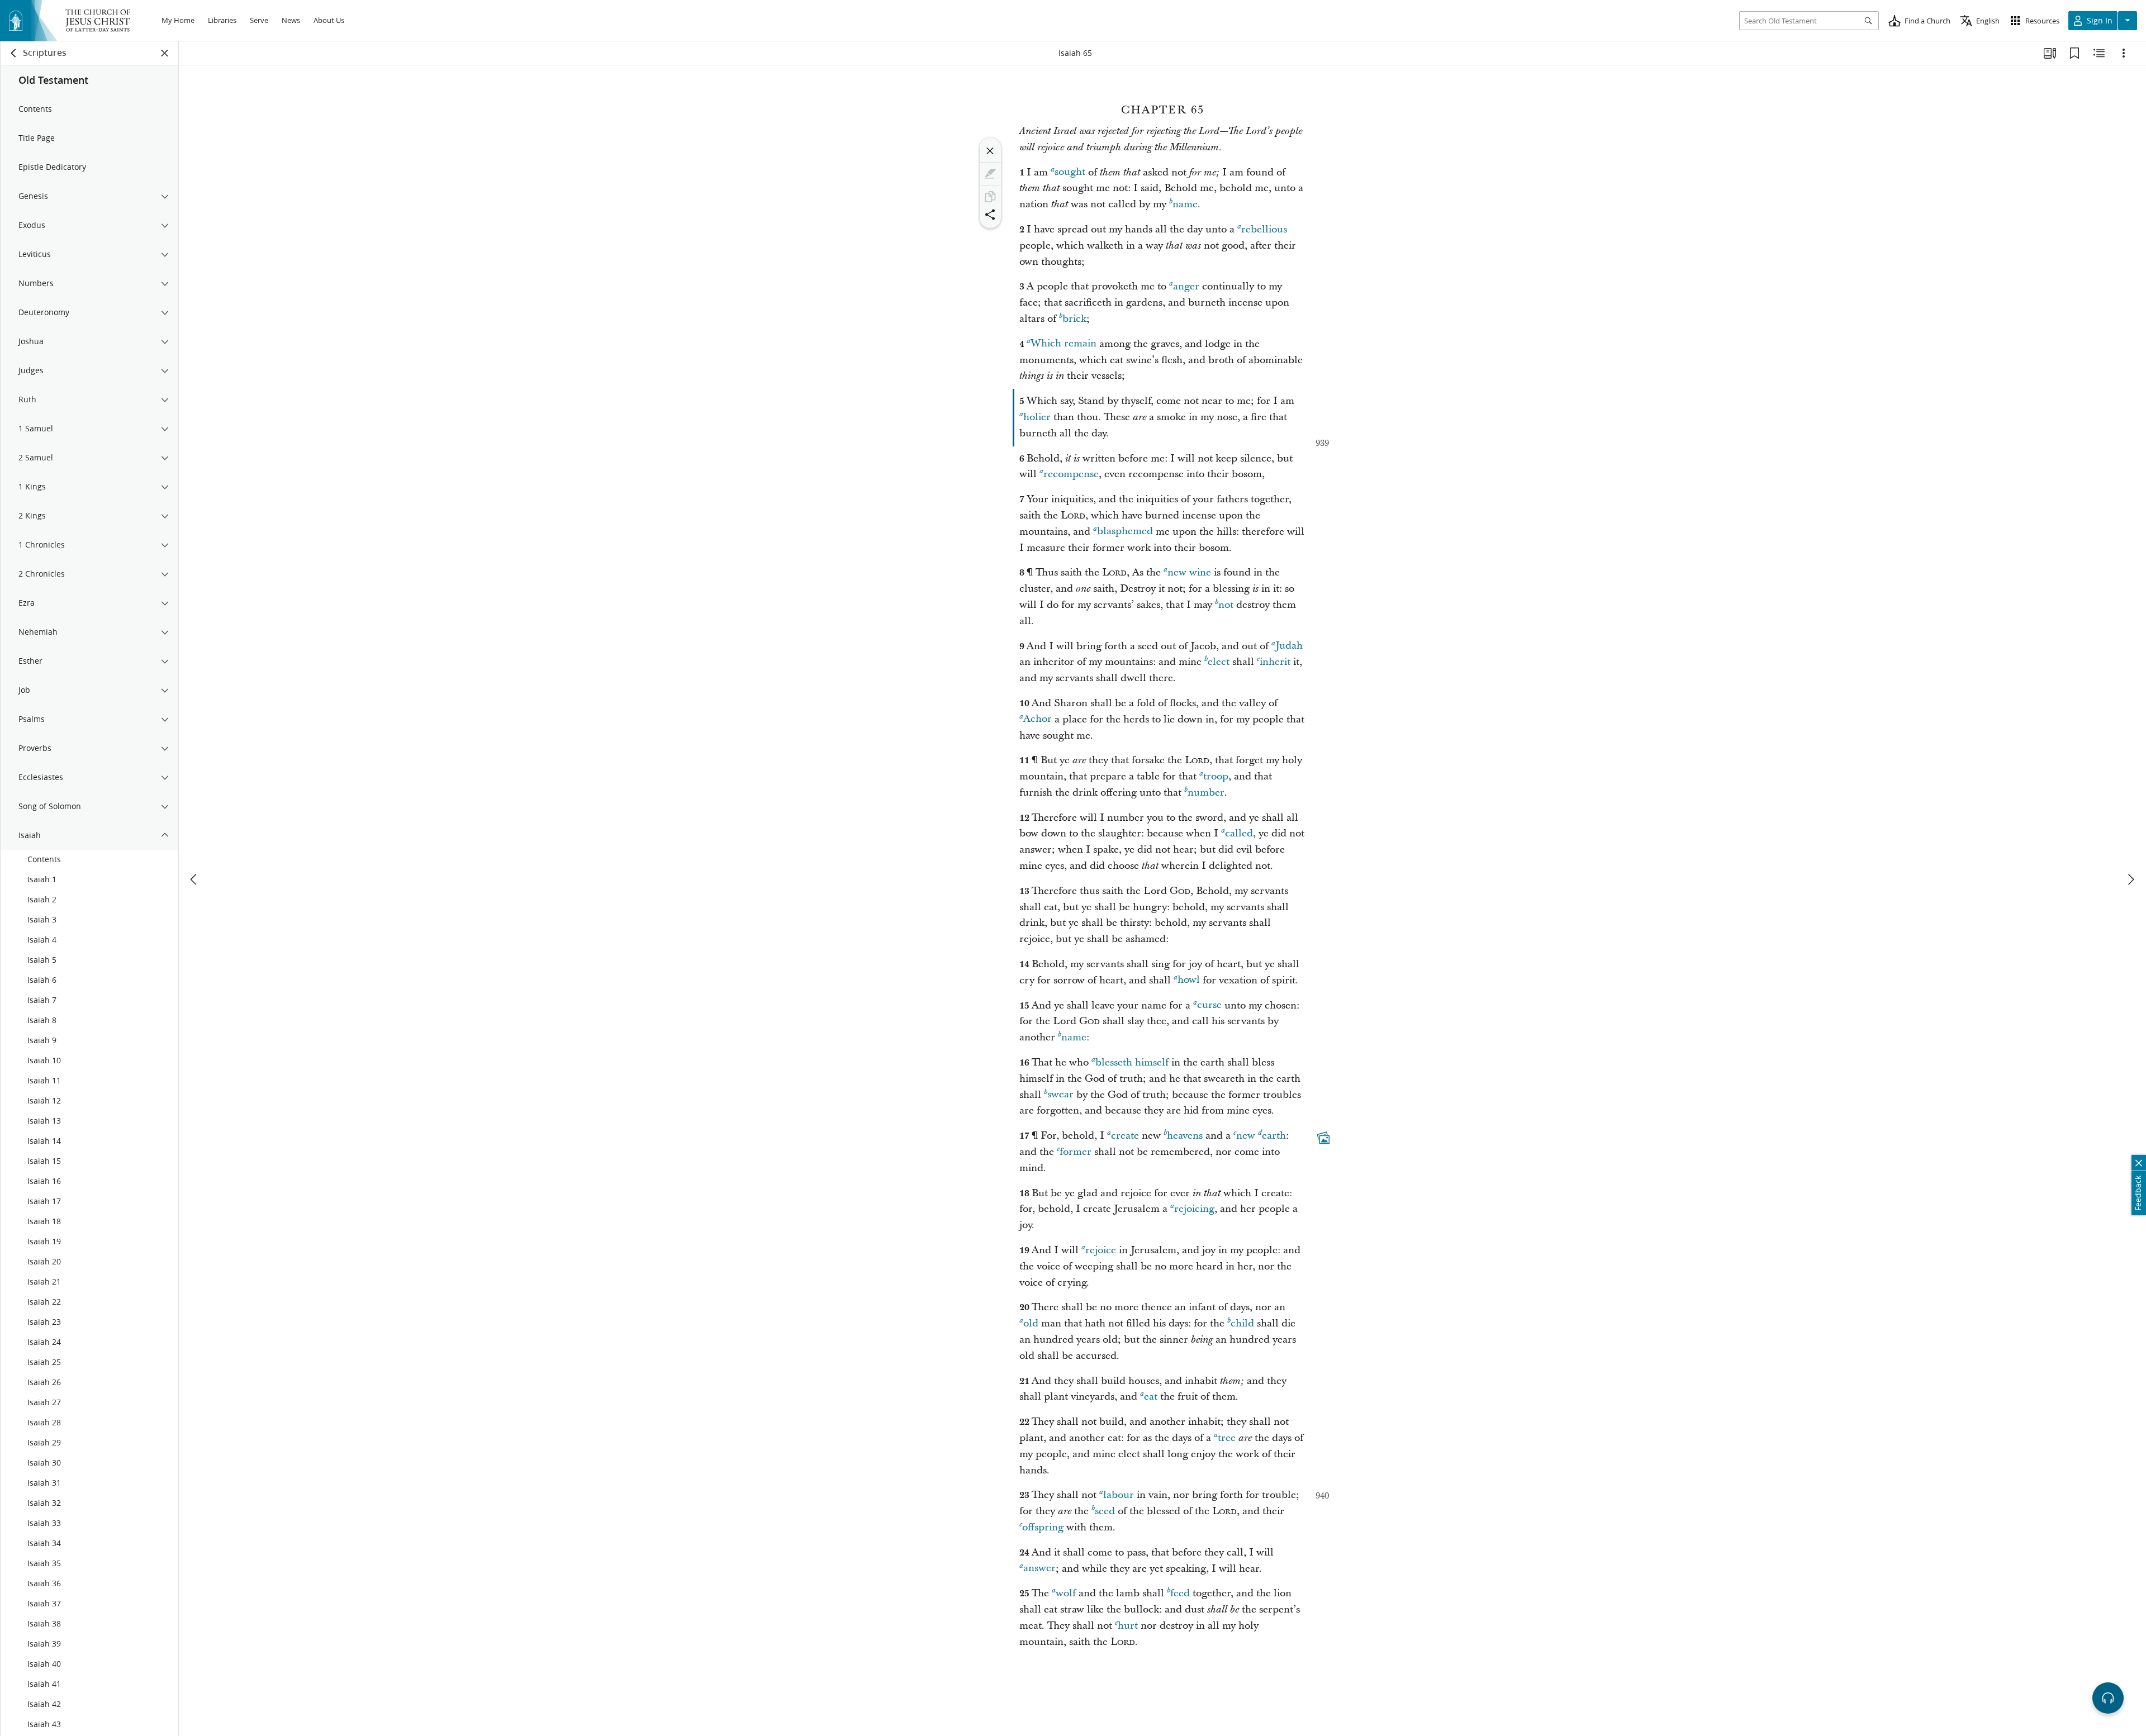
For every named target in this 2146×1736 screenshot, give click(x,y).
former (1076, 1152)
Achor (1038, 719)
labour (1119, 1495)
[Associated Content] (1323, 1138)
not (1226, 605)
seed (1105, 1511)
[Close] (990, 151)
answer (1039, 1569)
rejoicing (1194, 1209)
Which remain (1063, 344)
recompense (1071, 474)
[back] (14, 53)
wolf (1066, 1593)
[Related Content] (2099, 53)
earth (1274, 1136)
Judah (1289, 646)
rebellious (1264, 229)
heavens (1185, 1136)
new (1246, 1136)
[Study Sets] (2050, 53)
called (1239, 833)
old (1031, 1323)
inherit (1275, 662)
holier (1037, 417)
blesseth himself (1132, 1062)
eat (1151, 1397)
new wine (1189, 572)
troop (1216, 776)
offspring (1043, 1527)
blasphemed (1125, 532)
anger (1186, 286)
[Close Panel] (165, 53)
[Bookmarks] (2074, 53)
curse (1209, 1005)
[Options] (2124, 53)
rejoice (1101, 1250)
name (1185, 204)
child (1242, 1323)
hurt (1128, 1626)
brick (1074, 319)
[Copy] (990, 197)
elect (1219, 662)
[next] (2130, 879)
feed (1180, 1593)
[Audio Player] (2108, 1698)
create (1125, 1136)
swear (1060, 1095)
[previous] (194, 879)
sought (1070, 172)
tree (1227, 1438)
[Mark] (990, 174)
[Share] (990, 215)
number (1206, 793)
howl (1189, 980)
